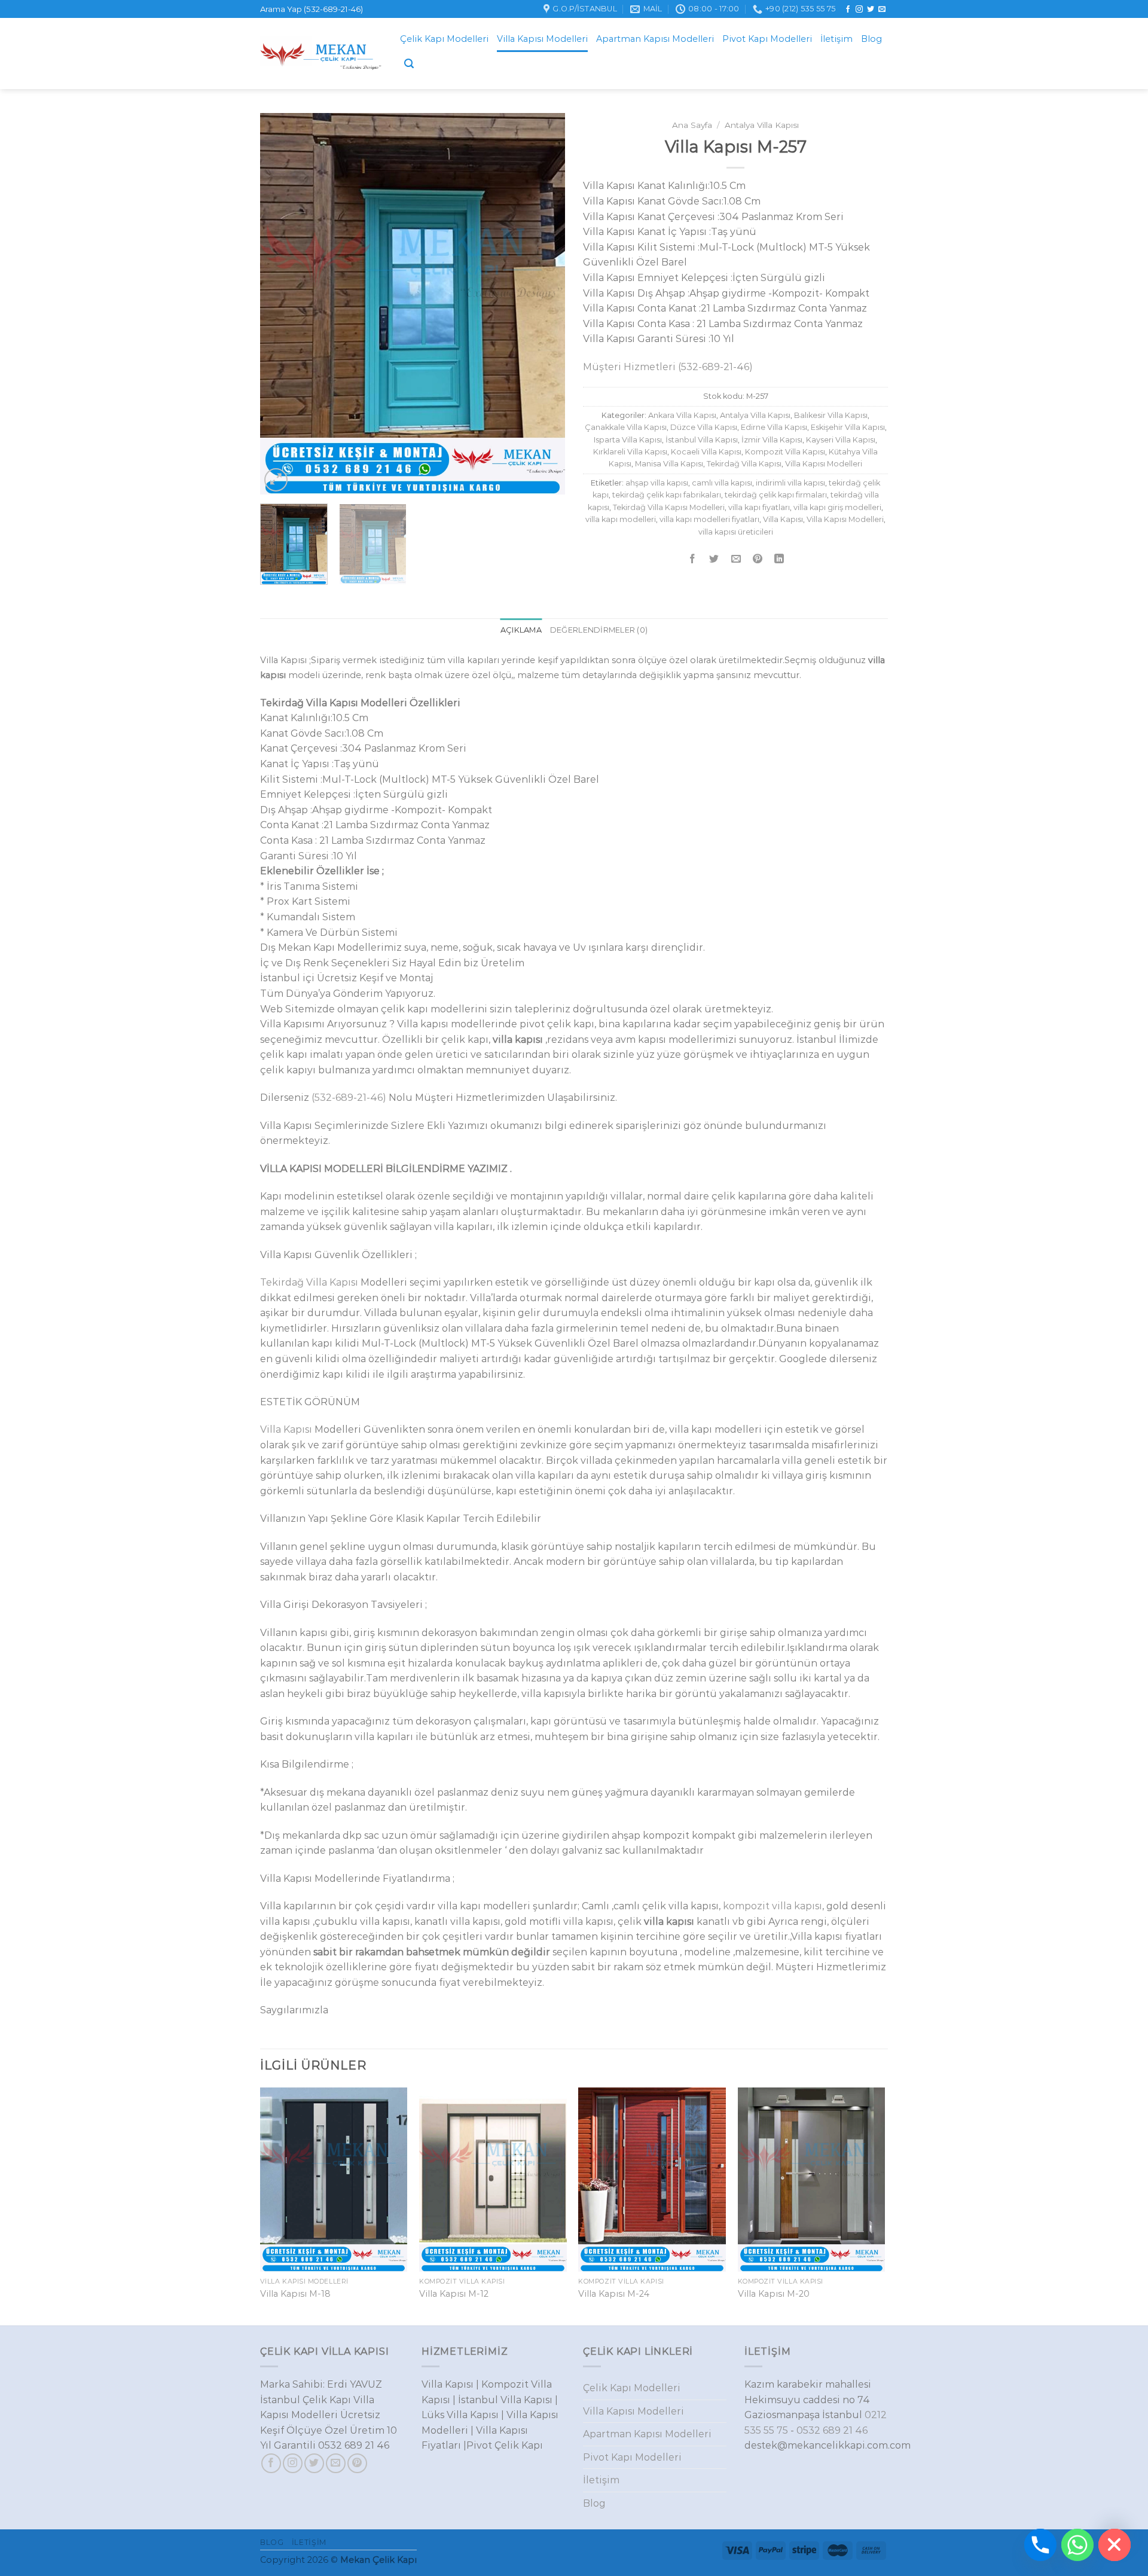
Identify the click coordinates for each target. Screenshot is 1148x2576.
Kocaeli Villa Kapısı (706, 452)
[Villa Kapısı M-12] (493, 2180)
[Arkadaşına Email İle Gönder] (736, 559)
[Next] (544, 304)
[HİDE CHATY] (1115, 2545)
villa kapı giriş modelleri (837, 507)
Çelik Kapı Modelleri (444, 39)
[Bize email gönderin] (882, 10)
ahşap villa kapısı (657, 483)
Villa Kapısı (783, 519)
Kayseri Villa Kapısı (841, 440)
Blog (871, 39)
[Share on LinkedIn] (779, 559)
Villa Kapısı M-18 (295, 2294)
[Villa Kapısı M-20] (812, 2180)
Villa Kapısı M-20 (774, 2294)
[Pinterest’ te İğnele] (757, 559)
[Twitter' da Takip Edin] (871, 10)
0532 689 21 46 (832, 2430)
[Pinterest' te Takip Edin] (357, 2463)
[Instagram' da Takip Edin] (859, 10)
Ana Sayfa (692, 125)
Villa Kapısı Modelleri (542, 39)
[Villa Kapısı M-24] (652, 2180)
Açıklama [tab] (521, 630)
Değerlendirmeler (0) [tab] (599, 630)
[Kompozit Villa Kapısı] (321, 54)
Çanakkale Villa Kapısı (626, 427)
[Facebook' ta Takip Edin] (848, 10)
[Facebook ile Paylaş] (693, 559)
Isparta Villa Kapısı (628, 440)
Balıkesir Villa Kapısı (831, 415)
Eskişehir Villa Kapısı (848, 427)
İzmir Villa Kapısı (772, 440)
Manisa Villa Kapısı (669, 464)
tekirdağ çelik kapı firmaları (776, 495)
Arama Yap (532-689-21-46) (312, 9)
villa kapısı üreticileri (736, 532)
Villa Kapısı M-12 (454, 2294)
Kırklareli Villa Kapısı (630, 452)
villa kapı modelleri (621, 519)
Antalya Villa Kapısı (762, 125)
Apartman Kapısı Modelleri (655, 39)
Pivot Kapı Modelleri (767, 39)
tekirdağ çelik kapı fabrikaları (667, 495)
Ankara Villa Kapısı (682, 415)
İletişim (836, 39)
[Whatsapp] (1077, 2545)
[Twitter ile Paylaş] (714, 559)
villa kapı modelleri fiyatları (709, 519)
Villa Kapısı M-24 (614, 2294)
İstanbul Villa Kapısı (702, 440)
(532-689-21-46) (349, 1098)
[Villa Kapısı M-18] (334, 2180)
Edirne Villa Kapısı (774, 427)
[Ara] (409, 64)
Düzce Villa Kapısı (704, 427)
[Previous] (281, 304)
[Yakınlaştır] (276, 480)
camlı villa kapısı (722, 483)
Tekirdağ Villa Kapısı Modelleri (669, 507)
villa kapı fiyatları (759, 507)
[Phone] (1040, 2545)
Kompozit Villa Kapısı (785, 452)
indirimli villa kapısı (790, 483)
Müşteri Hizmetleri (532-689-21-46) (668, 367)
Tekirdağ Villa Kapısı (744, 464)
